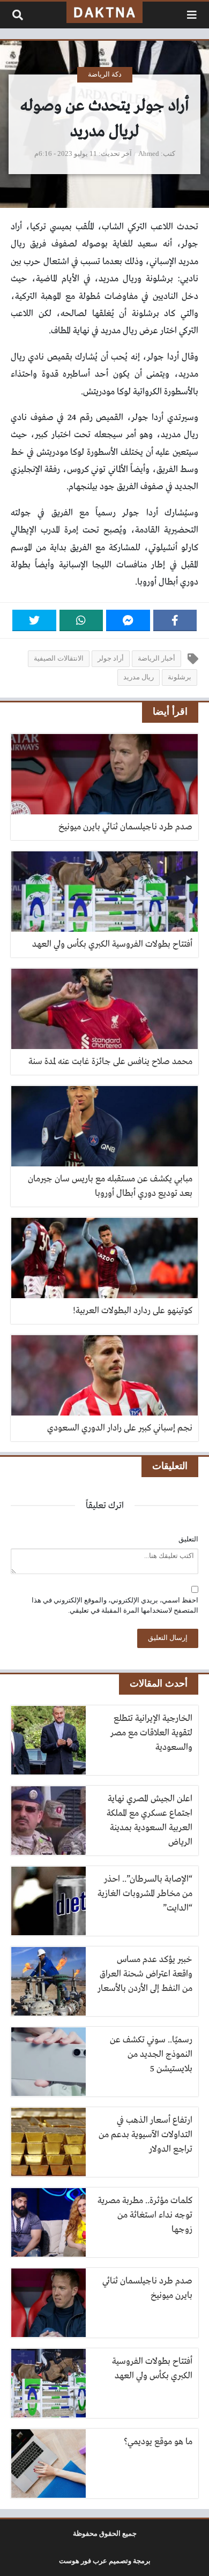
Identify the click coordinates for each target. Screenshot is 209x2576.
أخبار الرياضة (156, 658)
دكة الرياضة (105, 74)
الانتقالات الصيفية (59, 658)
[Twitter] (34, 620)
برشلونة (180, 677)
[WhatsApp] (81, 620)
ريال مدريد (139, 677)
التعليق (188, 1539)
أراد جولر (111, 658)
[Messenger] (128, 620)
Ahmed (149, 154)
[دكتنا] (104, 12)
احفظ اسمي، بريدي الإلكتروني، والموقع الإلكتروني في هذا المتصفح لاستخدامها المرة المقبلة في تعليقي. (115, 1605)
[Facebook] (175, 620)
